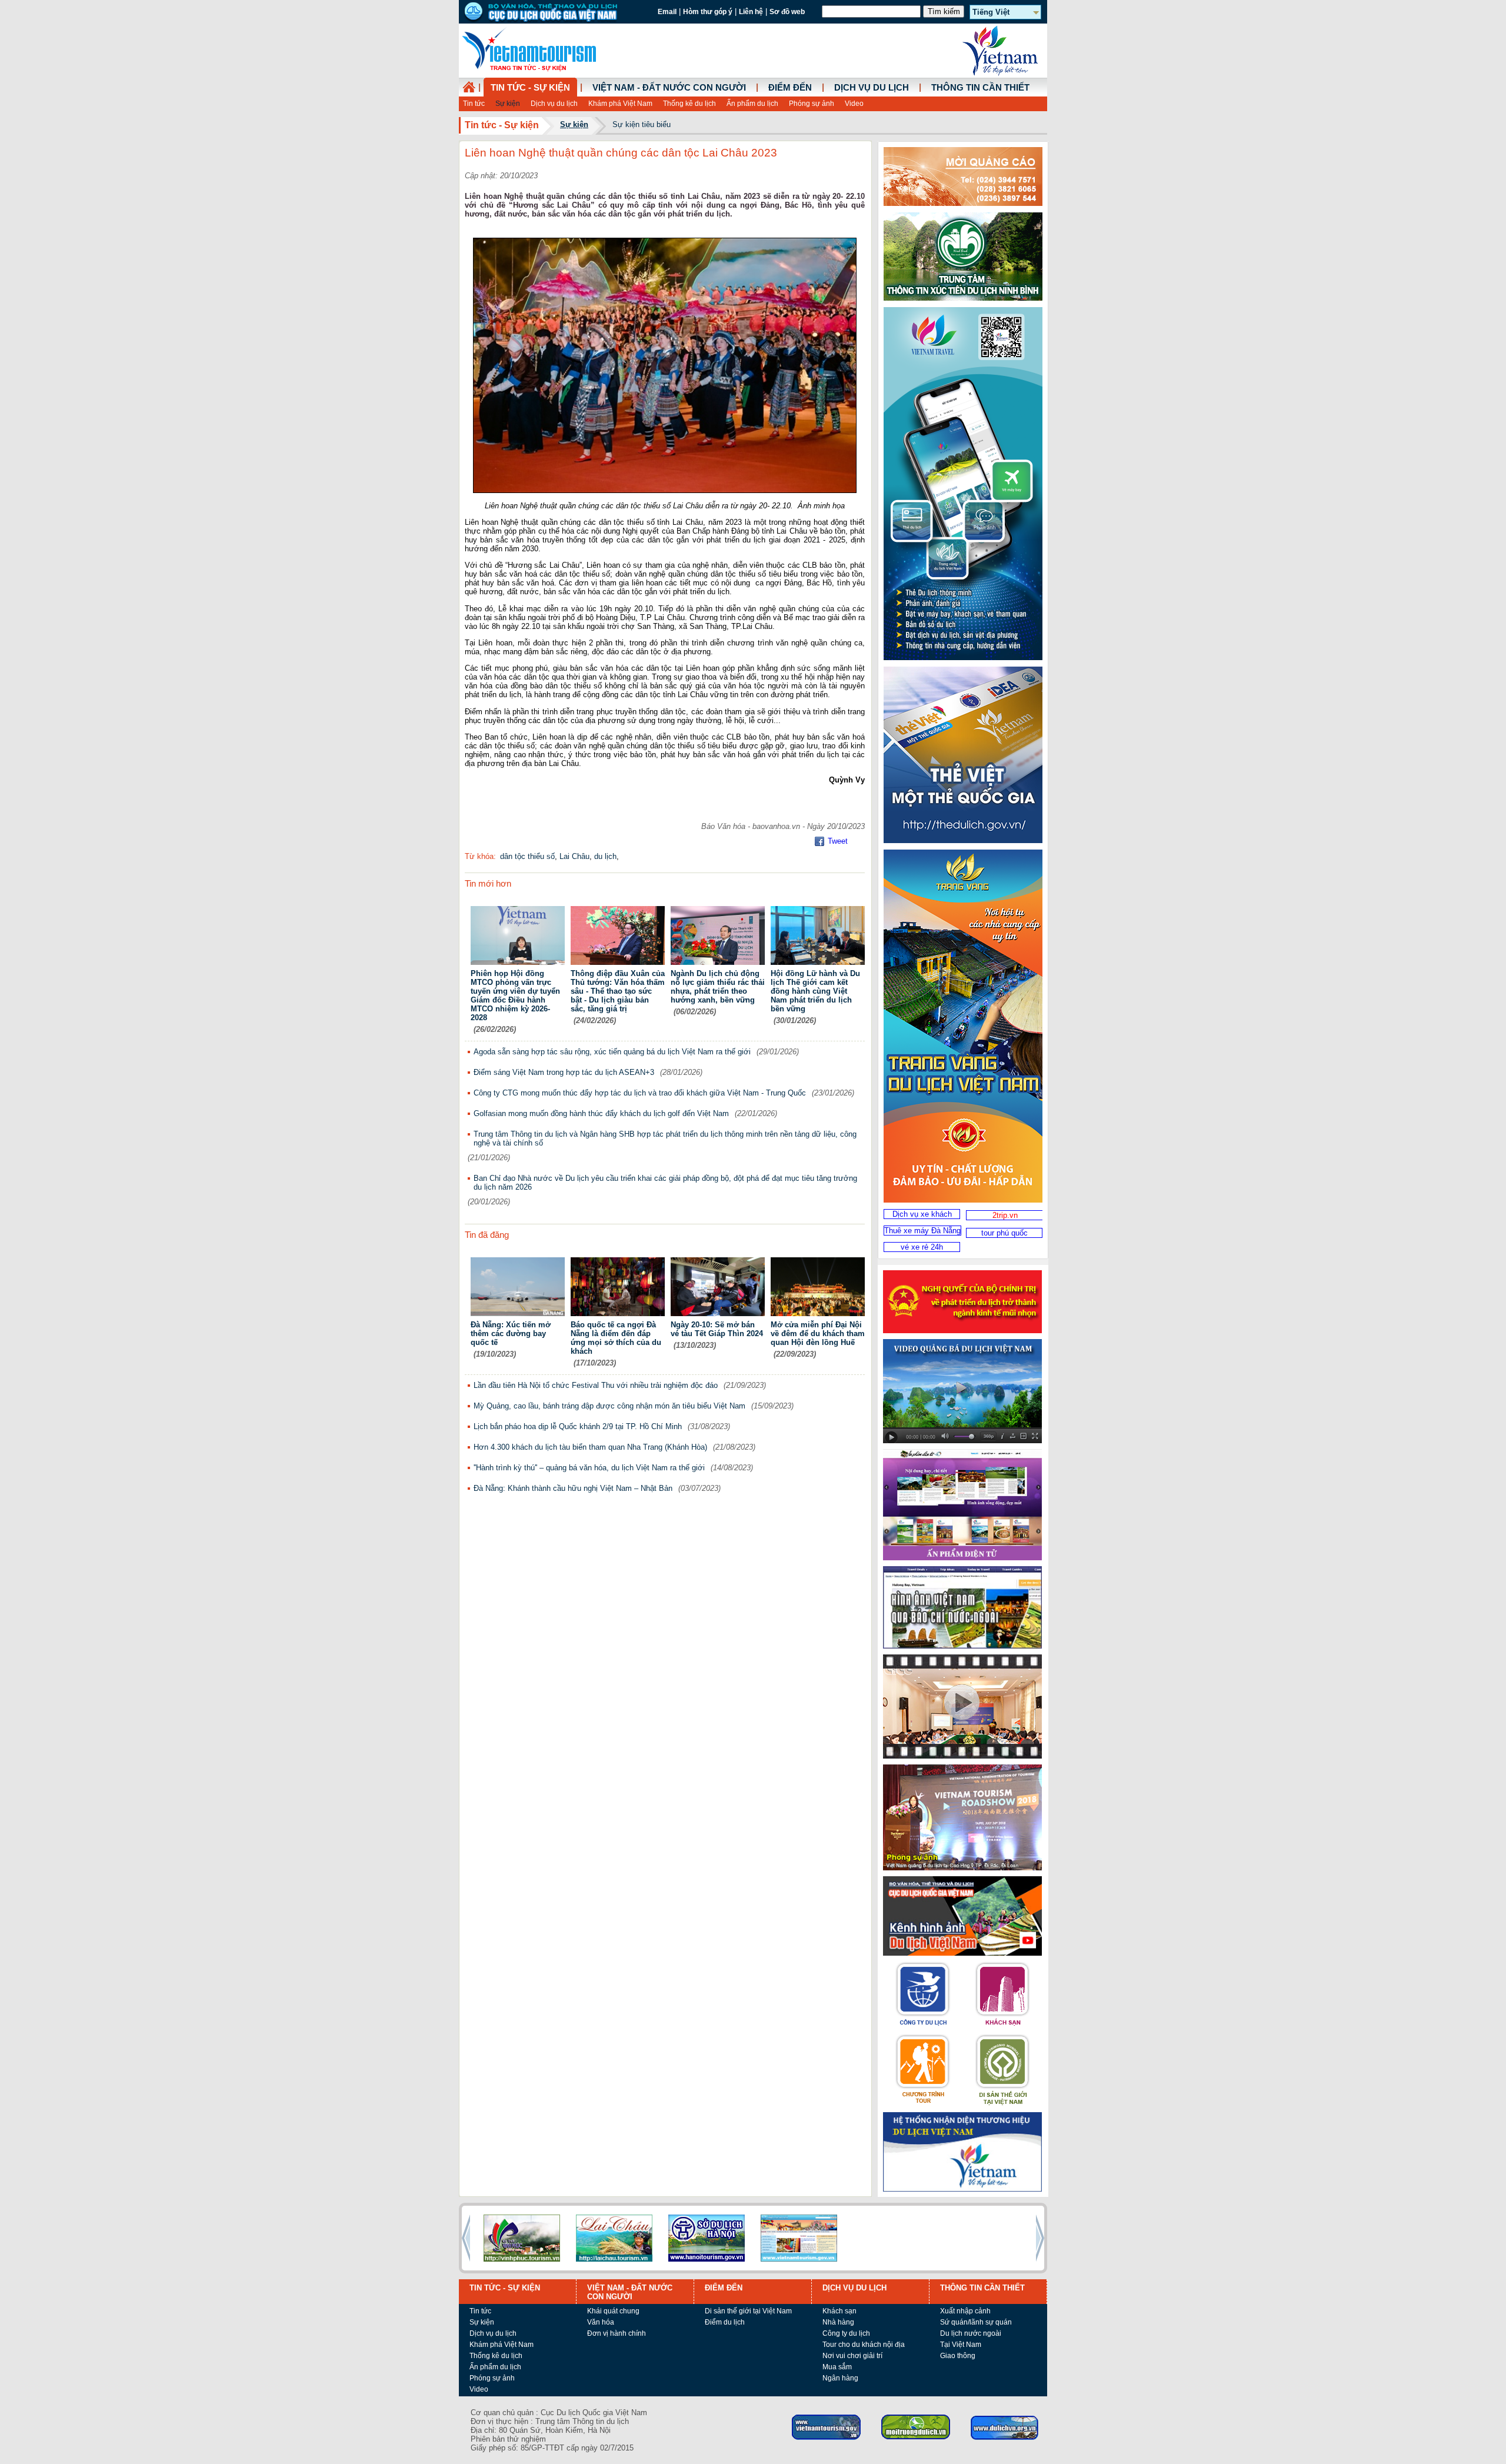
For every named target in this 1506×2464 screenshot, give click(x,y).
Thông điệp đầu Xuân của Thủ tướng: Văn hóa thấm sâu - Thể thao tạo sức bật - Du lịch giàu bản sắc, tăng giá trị (618, 991)
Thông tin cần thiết (980, 88)
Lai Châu (574, 856)
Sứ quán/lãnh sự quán (976, 2322)
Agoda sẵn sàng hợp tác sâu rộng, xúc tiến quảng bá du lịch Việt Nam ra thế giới (612, 1052)
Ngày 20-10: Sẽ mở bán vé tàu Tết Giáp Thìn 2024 (717, 1329)
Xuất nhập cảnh (965, 2311)
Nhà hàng (838, 2322)
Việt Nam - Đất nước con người (669, 88)
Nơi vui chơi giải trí (852, 2356)
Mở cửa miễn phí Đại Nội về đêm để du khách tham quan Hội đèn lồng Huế (818, 1333)
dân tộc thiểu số (527, 856)
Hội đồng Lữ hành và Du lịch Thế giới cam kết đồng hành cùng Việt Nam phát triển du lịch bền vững (815, 991)
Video (854, 104)
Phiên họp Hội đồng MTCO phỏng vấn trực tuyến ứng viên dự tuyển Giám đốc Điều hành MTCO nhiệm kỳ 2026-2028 (515, 995)
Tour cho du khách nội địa (864, 2345)
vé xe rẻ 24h (922, 1247)
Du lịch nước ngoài (971, 2333)
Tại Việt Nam (961, 2345)
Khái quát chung (613, 2311)
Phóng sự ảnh (812, 104)
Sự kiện (508, 104)
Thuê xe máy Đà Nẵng (922, 1231)
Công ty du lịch (846, 2333)
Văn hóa (601, 2322)
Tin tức (474, 104)
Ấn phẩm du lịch (752, 104)
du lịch (605, 856)
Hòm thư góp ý (708, 12)
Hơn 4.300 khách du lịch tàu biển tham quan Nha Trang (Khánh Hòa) (590, 1447)
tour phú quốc (1004, 1233)
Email (667, 12)
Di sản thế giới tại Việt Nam (748, 2311)
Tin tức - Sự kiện (530, 88)
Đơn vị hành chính (617, 2333)
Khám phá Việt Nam (620, 104)
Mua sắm (837, 2367)
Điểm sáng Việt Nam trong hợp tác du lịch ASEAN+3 (564, 1072)
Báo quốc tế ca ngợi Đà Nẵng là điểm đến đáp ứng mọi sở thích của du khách (616, 1338)
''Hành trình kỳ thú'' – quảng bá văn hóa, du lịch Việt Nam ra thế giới (589, 1468)
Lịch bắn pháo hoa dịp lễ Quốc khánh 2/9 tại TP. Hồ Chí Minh (578, 1426)
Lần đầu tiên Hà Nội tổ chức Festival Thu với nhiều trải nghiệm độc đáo (596, 1385)
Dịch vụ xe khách (922, 1214)
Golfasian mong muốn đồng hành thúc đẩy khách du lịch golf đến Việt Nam (601, 1113)
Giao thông (958, 2356)
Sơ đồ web (787, 12)
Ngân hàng (840, 2378)
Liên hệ (751, 12)
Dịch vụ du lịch (554, 104)
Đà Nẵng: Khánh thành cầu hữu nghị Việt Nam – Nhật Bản (573, 1488)
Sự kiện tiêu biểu (642, 124)
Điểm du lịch (725, 2322)
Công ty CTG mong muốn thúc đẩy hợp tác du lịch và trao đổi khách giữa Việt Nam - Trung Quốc (640, 1093)
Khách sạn (839, 2311)
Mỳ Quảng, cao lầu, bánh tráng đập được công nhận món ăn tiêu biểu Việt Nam (609, 1406)
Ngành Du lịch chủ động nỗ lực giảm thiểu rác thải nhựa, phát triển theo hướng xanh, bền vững (718, 987)
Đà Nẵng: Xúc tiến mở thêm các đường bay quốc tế (511, 1333)
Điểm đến (790, 88)
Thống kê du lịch (689, 104)
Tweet (838, 841)
